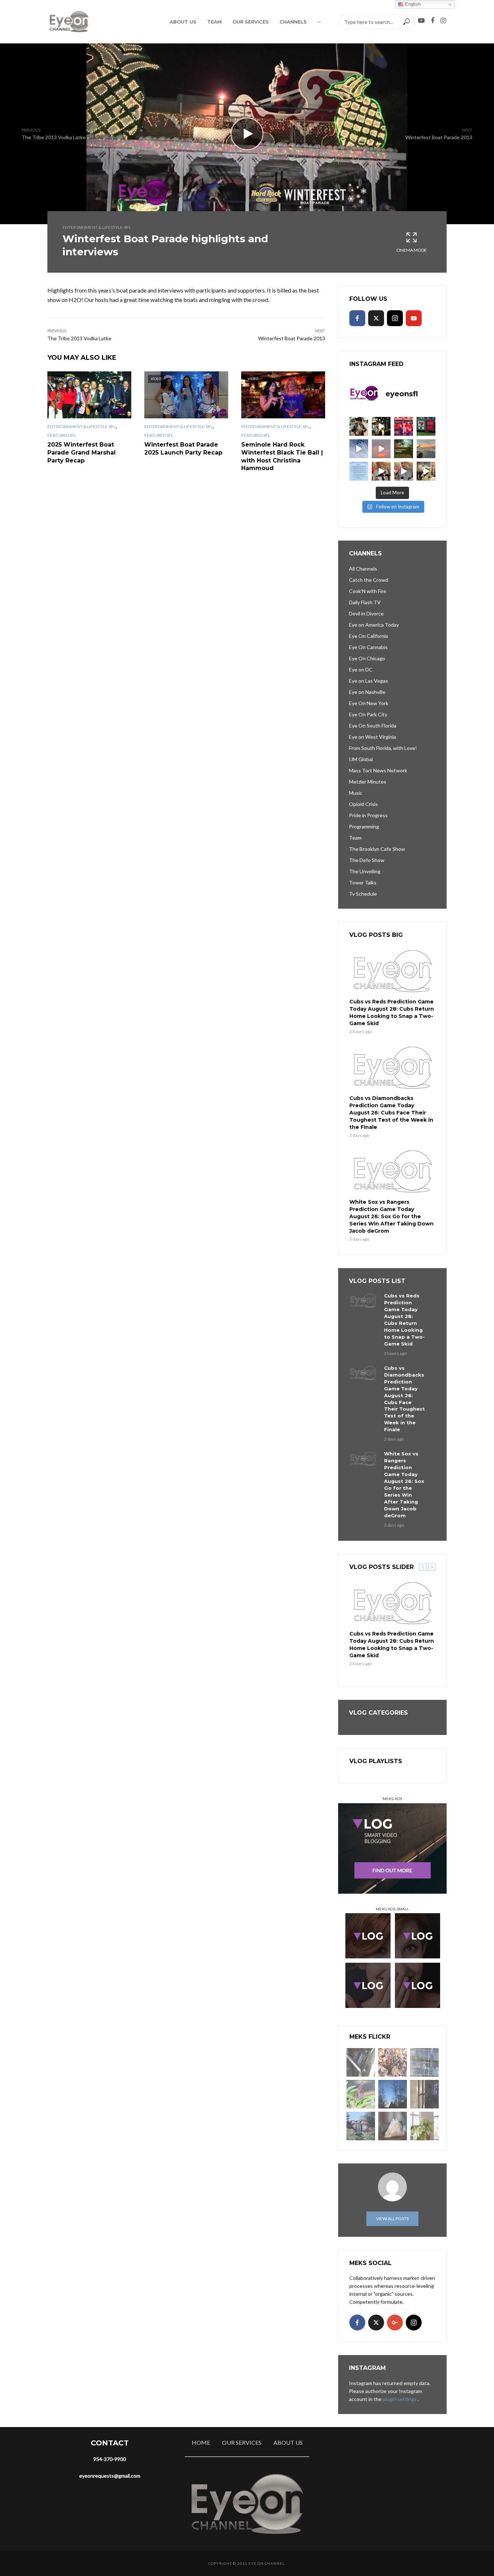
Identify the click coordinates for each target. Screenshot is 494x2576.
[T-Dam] (361, 2126)
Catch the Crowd (369, 580)
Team (214, 22)
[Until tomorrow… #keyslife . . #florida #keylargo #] (381, 449)
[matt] (393, 2094)
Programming (364, 826)
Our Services (251, 22)
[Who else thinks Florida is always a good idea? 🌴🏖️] (426, 449)
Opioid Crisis (363, 804)
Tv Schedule (363, 894)
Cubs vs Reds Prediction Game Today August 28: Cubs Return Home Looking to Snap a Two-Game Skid (392, 1012)
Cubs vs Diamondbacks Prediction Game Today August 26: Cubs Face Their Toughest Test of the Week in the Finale (391, 1113)
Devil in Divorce (366, 613)
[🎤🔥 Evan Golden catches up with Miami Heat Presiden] (381, 471)
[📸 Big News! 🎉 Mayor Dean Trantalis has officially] (359, 471)
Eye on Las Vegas (369, 681)
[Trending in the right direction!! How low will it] (426, 426)
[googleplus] (395, 2323)
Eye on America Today (374, 625)
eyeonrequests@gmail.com (110, 2476)
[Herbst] (393, 2062)
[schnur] (424, 2062)
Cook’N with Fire (368, 591)
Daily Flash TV (365, 602)
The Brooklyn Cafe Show (377, 849)
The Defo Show (367, 860)
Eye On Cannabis (368, 647)
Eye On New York (369, 703)
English (412, 4)
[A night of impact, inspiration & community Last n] (359, 426)
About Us (183, 22)
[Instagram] (395, 318)
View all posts (392, 2219)
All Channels (363, 569)
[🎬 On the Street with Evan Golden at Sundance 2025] (426, 471)
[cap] (424, 2094)
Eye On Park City (368, 714)
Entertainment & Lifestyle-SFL (97, 227)
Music (356, 793)
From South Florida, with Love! (383, 748)
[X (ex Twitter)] (376, 318)
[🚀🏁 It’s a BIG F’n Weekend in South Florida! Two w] (359, 449)
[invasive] (424, 2126)
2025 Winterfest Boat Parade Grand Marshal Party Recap (82, 452)
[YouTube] (414, 318)
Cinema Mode (412, 250)
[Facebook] (357, 318)
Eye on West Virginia (372, 737)
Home (201, 2442)
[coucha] (393, 2126)
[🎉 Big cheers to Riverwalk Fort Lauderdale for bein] (404, 449)
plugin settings (400, 2399)
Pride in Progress (368, 815)
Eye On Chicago (367, 658)
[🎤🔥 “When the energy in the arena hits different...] (404, 471)
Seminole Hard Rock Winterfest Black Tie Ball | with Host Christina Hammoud (282, 456)
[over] (361, 2062)
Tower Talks (363, 882)
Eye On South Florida (373, 726)
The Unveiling (365, 871)
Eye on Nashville (367, 692)
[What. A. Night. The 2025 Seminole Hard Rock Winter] (381, 426)
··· (319, 22)
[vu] (361, 2094)
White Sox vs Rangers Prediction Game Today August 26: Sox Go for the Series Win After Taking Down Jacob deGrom (391, 1216)
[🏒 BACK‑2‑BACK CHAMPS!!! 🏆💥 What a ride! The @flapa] (404, 426)
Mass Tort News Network (378, 770)
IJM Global (361, 759)
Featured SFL (62, 435)
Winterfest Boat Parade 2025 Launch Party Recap (183, 449)
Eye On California (369, 636)
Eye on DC (361, 669)
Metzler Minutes (368, 782)
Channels (293, 22)
